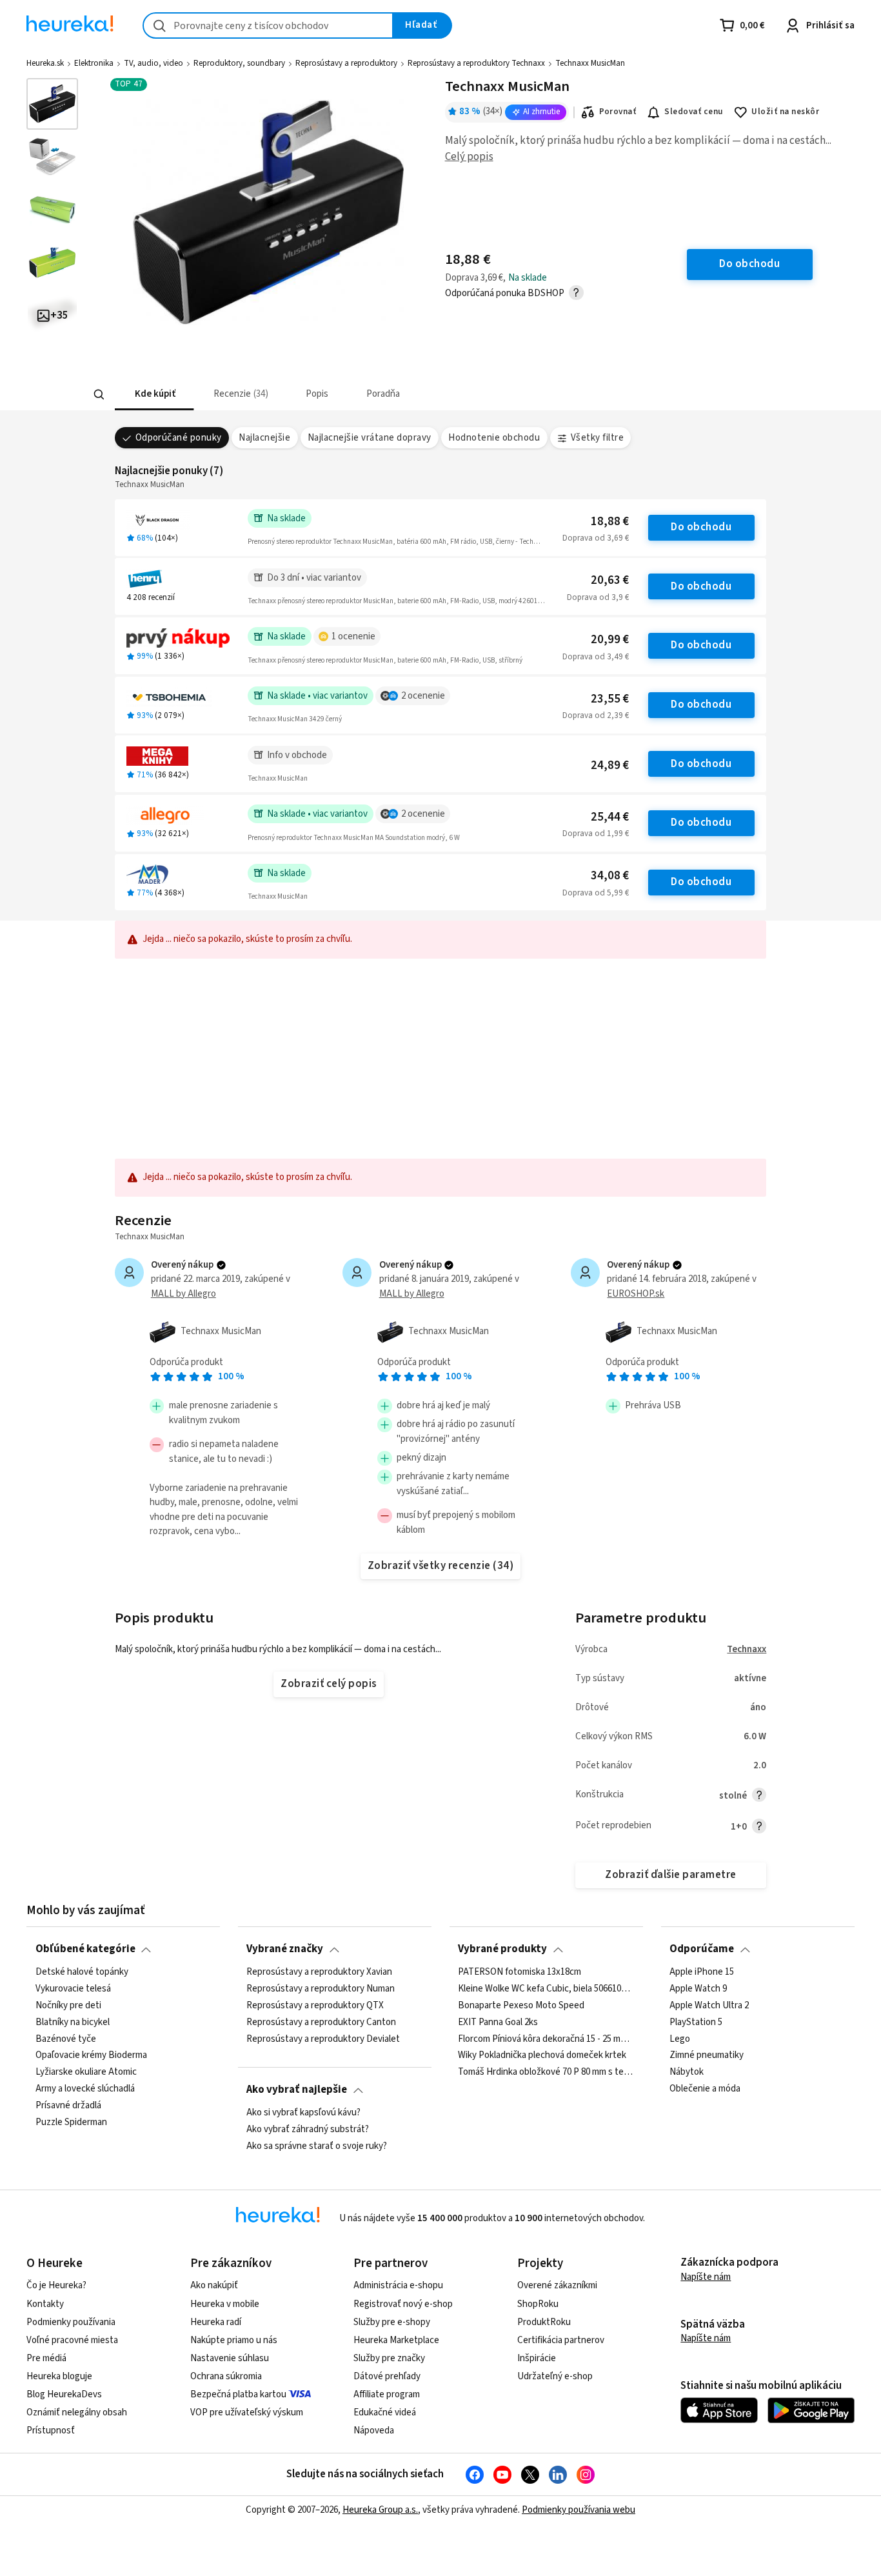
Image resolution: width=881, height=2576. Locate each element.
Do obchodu (701, 527)
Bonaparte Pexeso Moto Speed (521, 2005)
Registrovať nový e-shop (403, 2304)
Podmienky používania (71, 2322)
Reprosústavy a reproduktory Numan (321, 1988)
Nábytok (687, 2072)
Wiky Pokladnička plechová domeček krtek (542, 2055)
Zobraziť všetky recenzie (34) (440, 1566)
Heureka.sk (45, 63)
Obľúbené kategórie (85, 1949)
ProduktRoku (544, 2322)
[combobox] (268, 25)
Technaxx (747, 1649)
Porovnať (618, 112)
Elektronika (94, 63)
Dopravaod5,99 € (596, 893)
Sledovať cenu (694, 112)
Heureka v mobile (225, 2304)
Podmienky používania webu (579, 2510)
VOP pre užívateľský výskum (247, 2412)
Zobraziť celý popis (328, 1684)
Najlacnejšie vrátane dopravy (370, 438)
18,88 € (610, 522)
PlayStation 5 (696, 2022)
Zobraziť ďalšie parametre (670, 1875)
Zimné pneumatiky (707, 2055)
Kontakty (45, 2304)
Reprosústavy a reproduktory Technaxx (476, 63)
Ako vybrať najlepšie (297, 2090)
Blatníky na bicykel (73, 2022)
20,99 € (610, 640)
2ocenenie (423, 696)
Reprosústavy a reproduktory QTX (315, 2005)
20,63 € (610, 580)
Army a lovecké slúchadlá (85, 2089)
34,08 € (610, 876)
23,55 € (610, 699)
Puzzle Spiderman (71, 2122)
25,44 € (610, 817)
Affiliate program (387, 2394)
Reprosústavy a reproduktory (346, 63)
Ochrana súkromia (226, 2376)
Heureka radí (216, 2322)
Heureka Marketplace (396, 2340)
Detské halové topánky (82, 1972)
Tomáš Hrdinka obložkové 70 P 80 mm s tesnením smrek (546, 2072)
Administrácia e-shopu (398, 2285)
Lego (680, 2039)
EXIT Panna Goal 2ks (498, 2022)
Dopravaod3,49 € (596, 657)
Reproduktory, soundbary (239, 63)
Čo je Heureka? (56, 2285)
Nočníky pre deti (68, 2005)
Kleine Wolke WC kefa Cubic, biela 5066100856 (546, 1988)
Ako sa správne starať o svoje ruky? (317, 2146)
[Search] (99, 395)
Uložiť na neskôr (785, 112)
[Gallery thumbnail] (52, 104)
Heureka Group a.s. (380, 2510)
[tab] (154, 394)
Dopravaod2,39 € (596, 715)
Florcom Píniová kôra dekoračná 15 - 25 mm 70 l (546, 2039)
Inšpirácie (537, 2358)
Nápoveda (374, 2431)
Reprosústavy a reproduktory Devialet (323, 2039)
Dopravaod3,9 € (598, 597)
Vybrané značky (285, 1949)
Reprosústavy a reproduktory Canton (321, 2022)
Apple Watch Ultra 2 (709, 2005)
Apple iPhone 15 (702, 1972)
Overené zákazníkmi (557, 2285)
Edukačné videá (385, 2412)
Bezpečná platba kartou (238, 2394)
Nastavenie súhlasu (230, 2358)
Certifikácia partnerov (561, 2340)
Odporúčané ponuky (179, 438)
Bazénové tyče (66, 2039)
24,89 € (610, 765)
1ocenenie (353, 636)
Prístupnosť (51, 2431)
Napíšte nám (706, 2277)
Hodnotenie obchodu (494, 438)
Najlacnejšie (264, 438)
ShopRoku (538, 2304)
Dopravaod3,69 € (596, 538)
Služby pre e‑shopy (392, 2322)
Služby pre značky (389, 2358)
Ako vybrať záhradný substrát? (308, 2130)
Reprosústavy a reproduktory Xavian (319, 1972)
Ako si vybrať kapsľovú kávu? (303, 2113)
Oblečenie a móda (705, 2089)
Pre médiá (46, 2358)
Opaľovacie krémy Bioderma (91, 2055)
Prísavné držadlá (68, 2106)
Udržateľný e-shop (555, 2376)
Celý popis (469, 157)
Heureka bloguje (59, 2376)
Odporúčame (702, 1949)
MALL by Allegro (183, 1294)
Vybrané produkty (502, 1949)
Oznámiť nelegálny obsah (77, 2412)
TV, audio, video (153, 63)
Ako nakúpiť (214, 2285)
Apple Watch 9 (698, 1988)
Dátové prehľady (387, 2376)
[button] (154, 394)
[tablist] (367, 394)
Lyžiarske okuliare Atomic (86, 2072)
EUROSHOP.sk (636, 1294)
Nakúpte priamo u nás (234, 2340)
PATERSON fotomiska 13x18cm (520, 1972)
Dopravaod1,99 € (596, 834)
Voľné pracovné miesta (72, 2340)
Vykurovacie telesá (73, 1988)
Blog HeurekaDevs (64, 2394)
